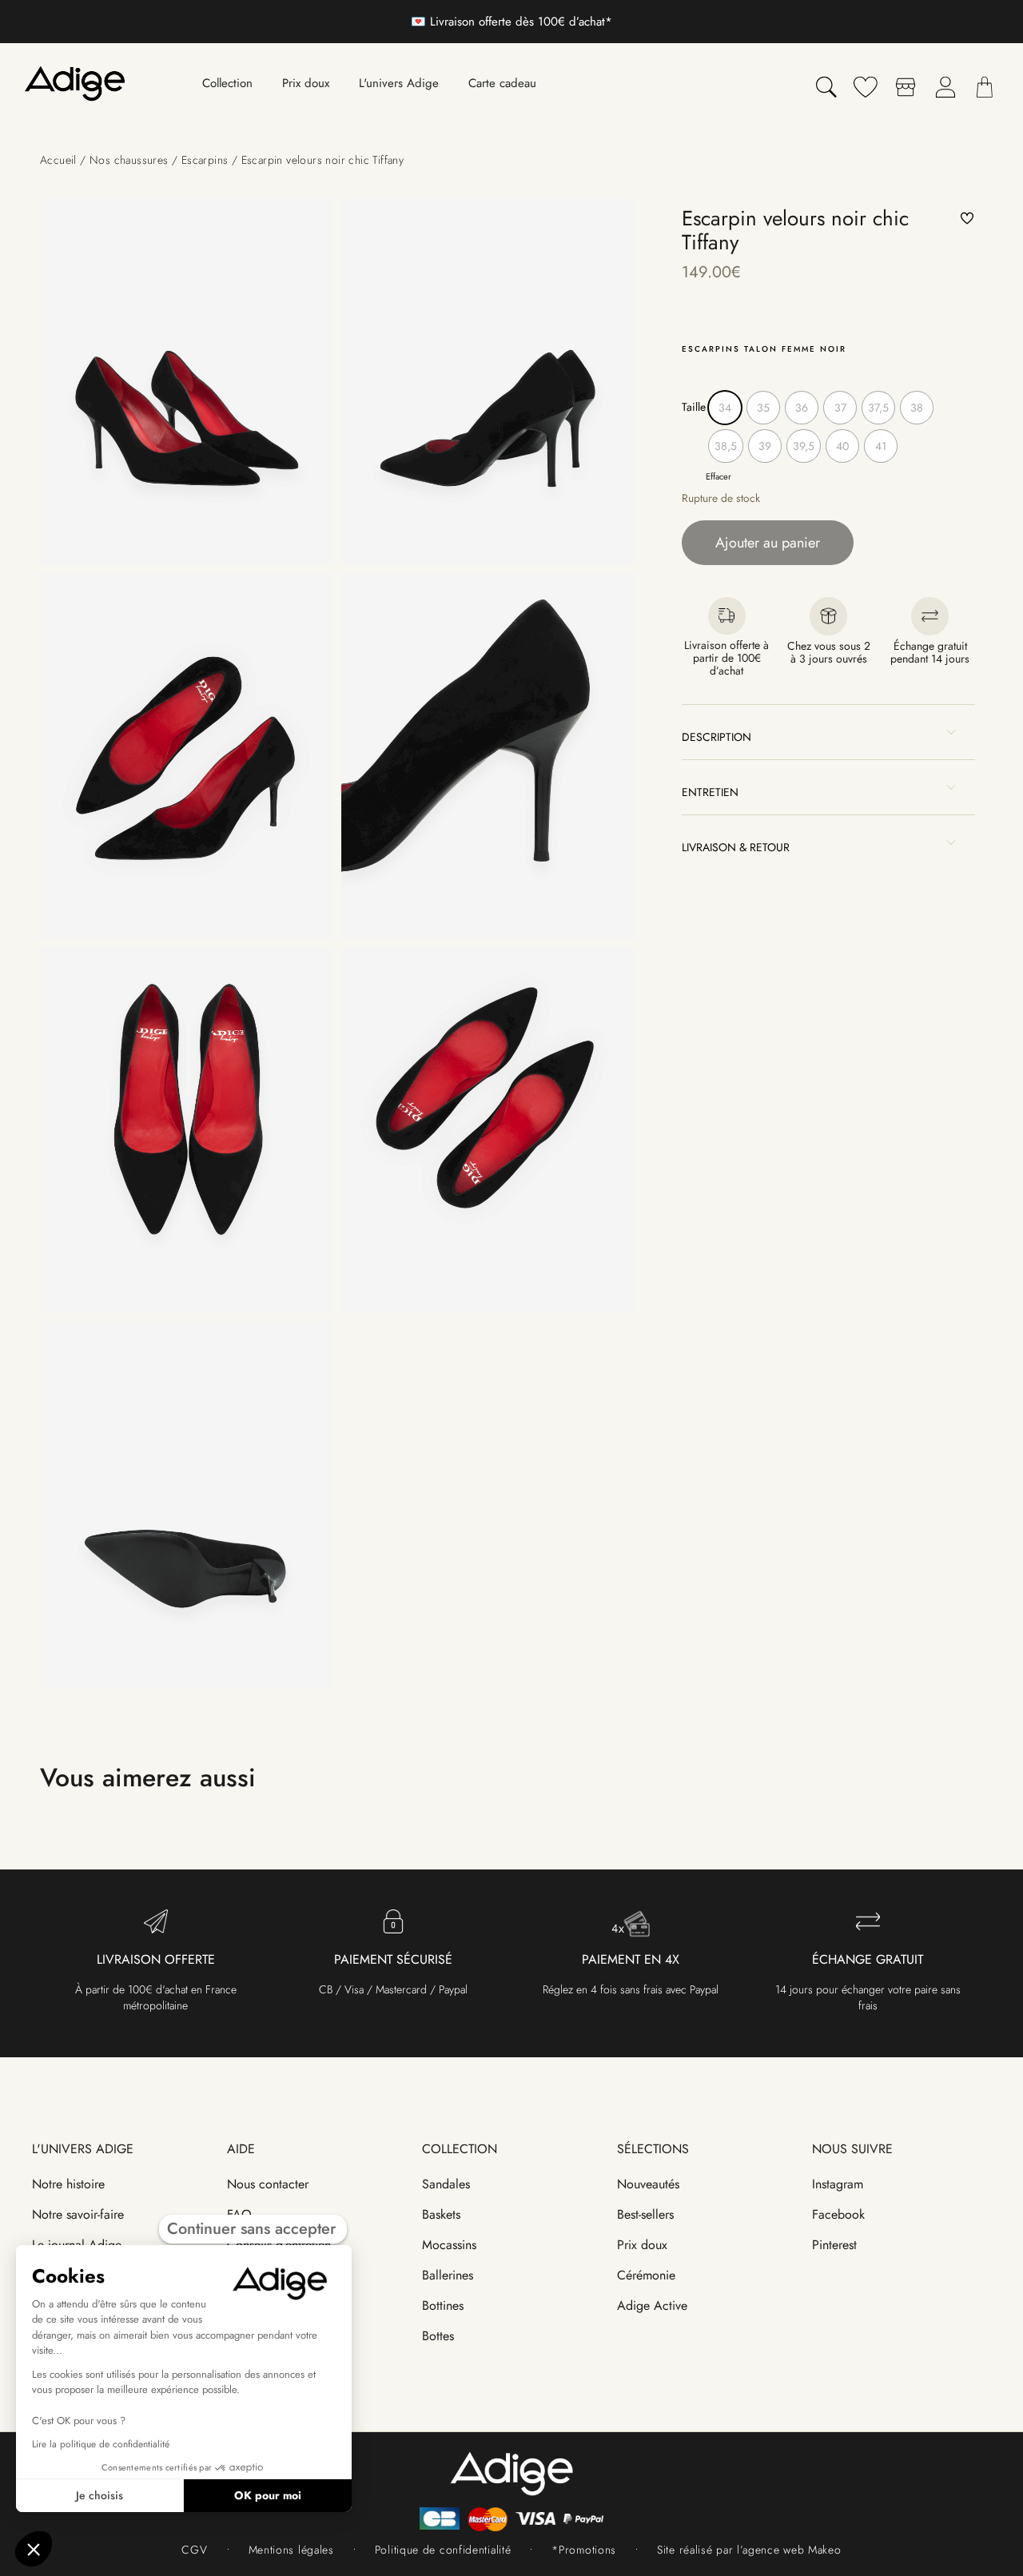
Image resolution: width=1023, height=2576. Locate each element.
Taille (694, 407)
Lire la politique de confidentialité (101, 2444)
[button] (968, 219)
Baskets (441, 2214)
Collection (460, 2149)
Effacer (718, 476)
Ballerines (448, 2275)
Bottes (438, 2336)
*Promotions (584, 2550)
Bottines (443, 2305)
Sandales (446, 2184)
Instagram (838, 2184)
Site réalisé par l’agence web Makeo (749, 2550)
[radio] (725, 408)
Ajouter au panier (768, 543)
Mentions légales (291, 2550)
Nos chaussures (129, 160)
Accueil (58, 160)
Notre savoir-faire (78, 2214)
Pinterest (834, 2245)
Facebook (838, 2214)
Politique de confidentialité (443, 2550)
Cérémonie (646, 2275)
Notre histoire (68, 2184)
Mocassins (449, 2245)
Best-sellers (645, 2214)
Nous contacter (268, 2184)
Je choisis (100, 2495)
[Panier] (985, 87)
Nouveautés (648, 2184)
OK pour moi (268, 2495)
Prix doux (642, 2245)
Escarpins (205, 160)
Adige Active (652, 2305)
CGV (194, 2550)
